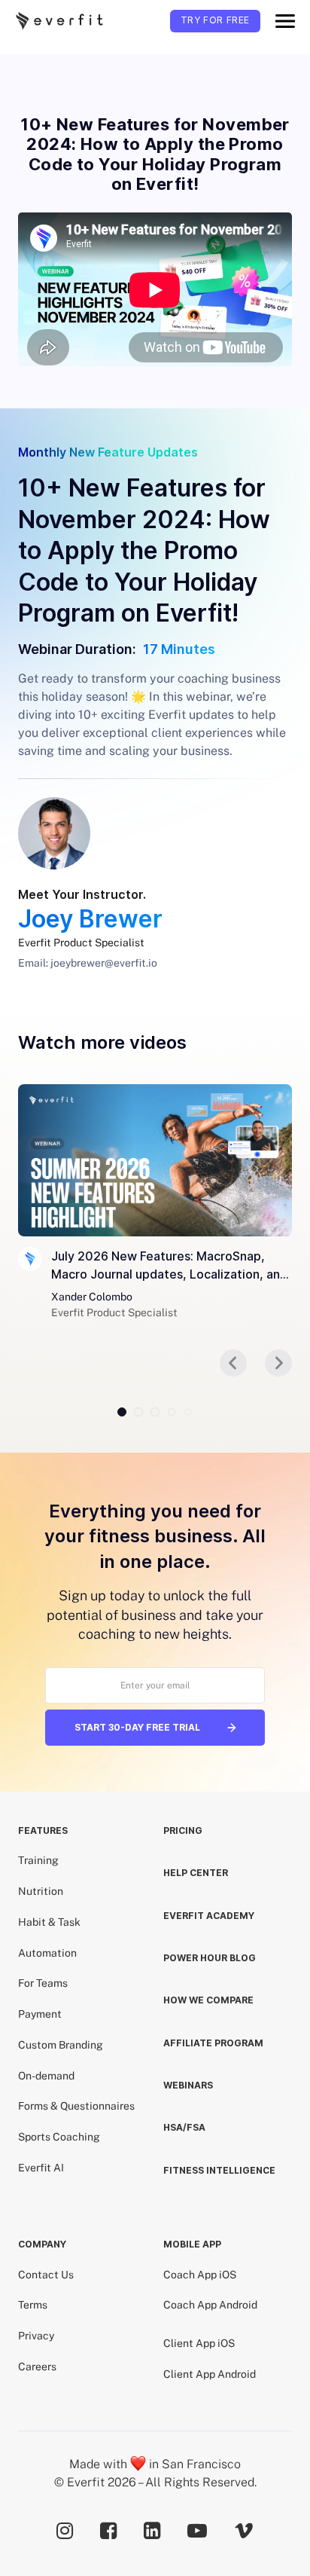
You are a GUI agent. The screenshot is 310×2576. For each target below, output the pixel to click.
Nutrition (41, 1891)
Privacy (36, 2336)
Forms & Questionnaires (76, 2106)
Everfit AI (41, 2168)
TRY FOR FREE (215, 20)
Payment (40, 2014)
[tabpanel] (155, 1202)
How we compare (208, 2000)
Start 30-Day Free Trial (137, 1727)
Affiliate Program (213, 2043)
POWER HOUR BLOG (210, 1958)
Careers (37, 2367)
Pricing (183, 1830)
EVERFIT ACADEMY (209, 1916)
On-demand (46, 2076)
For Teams (43, 1983)
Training (38, 1860)
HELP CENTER (196, 1873)
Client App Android (210, 2374)
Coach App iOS (200, 2275)
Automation (47, 1953)
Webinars (188, 2085)
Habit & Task (49, 1922)
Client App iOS (199, 2343)
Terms (33, 2305)
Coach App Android (210, 2305)
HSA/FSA (184, 2127)
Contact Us (46, 2275)
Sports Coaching (59, 2137)
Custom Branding (61, 2045)
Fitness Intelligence (219, 2170)
